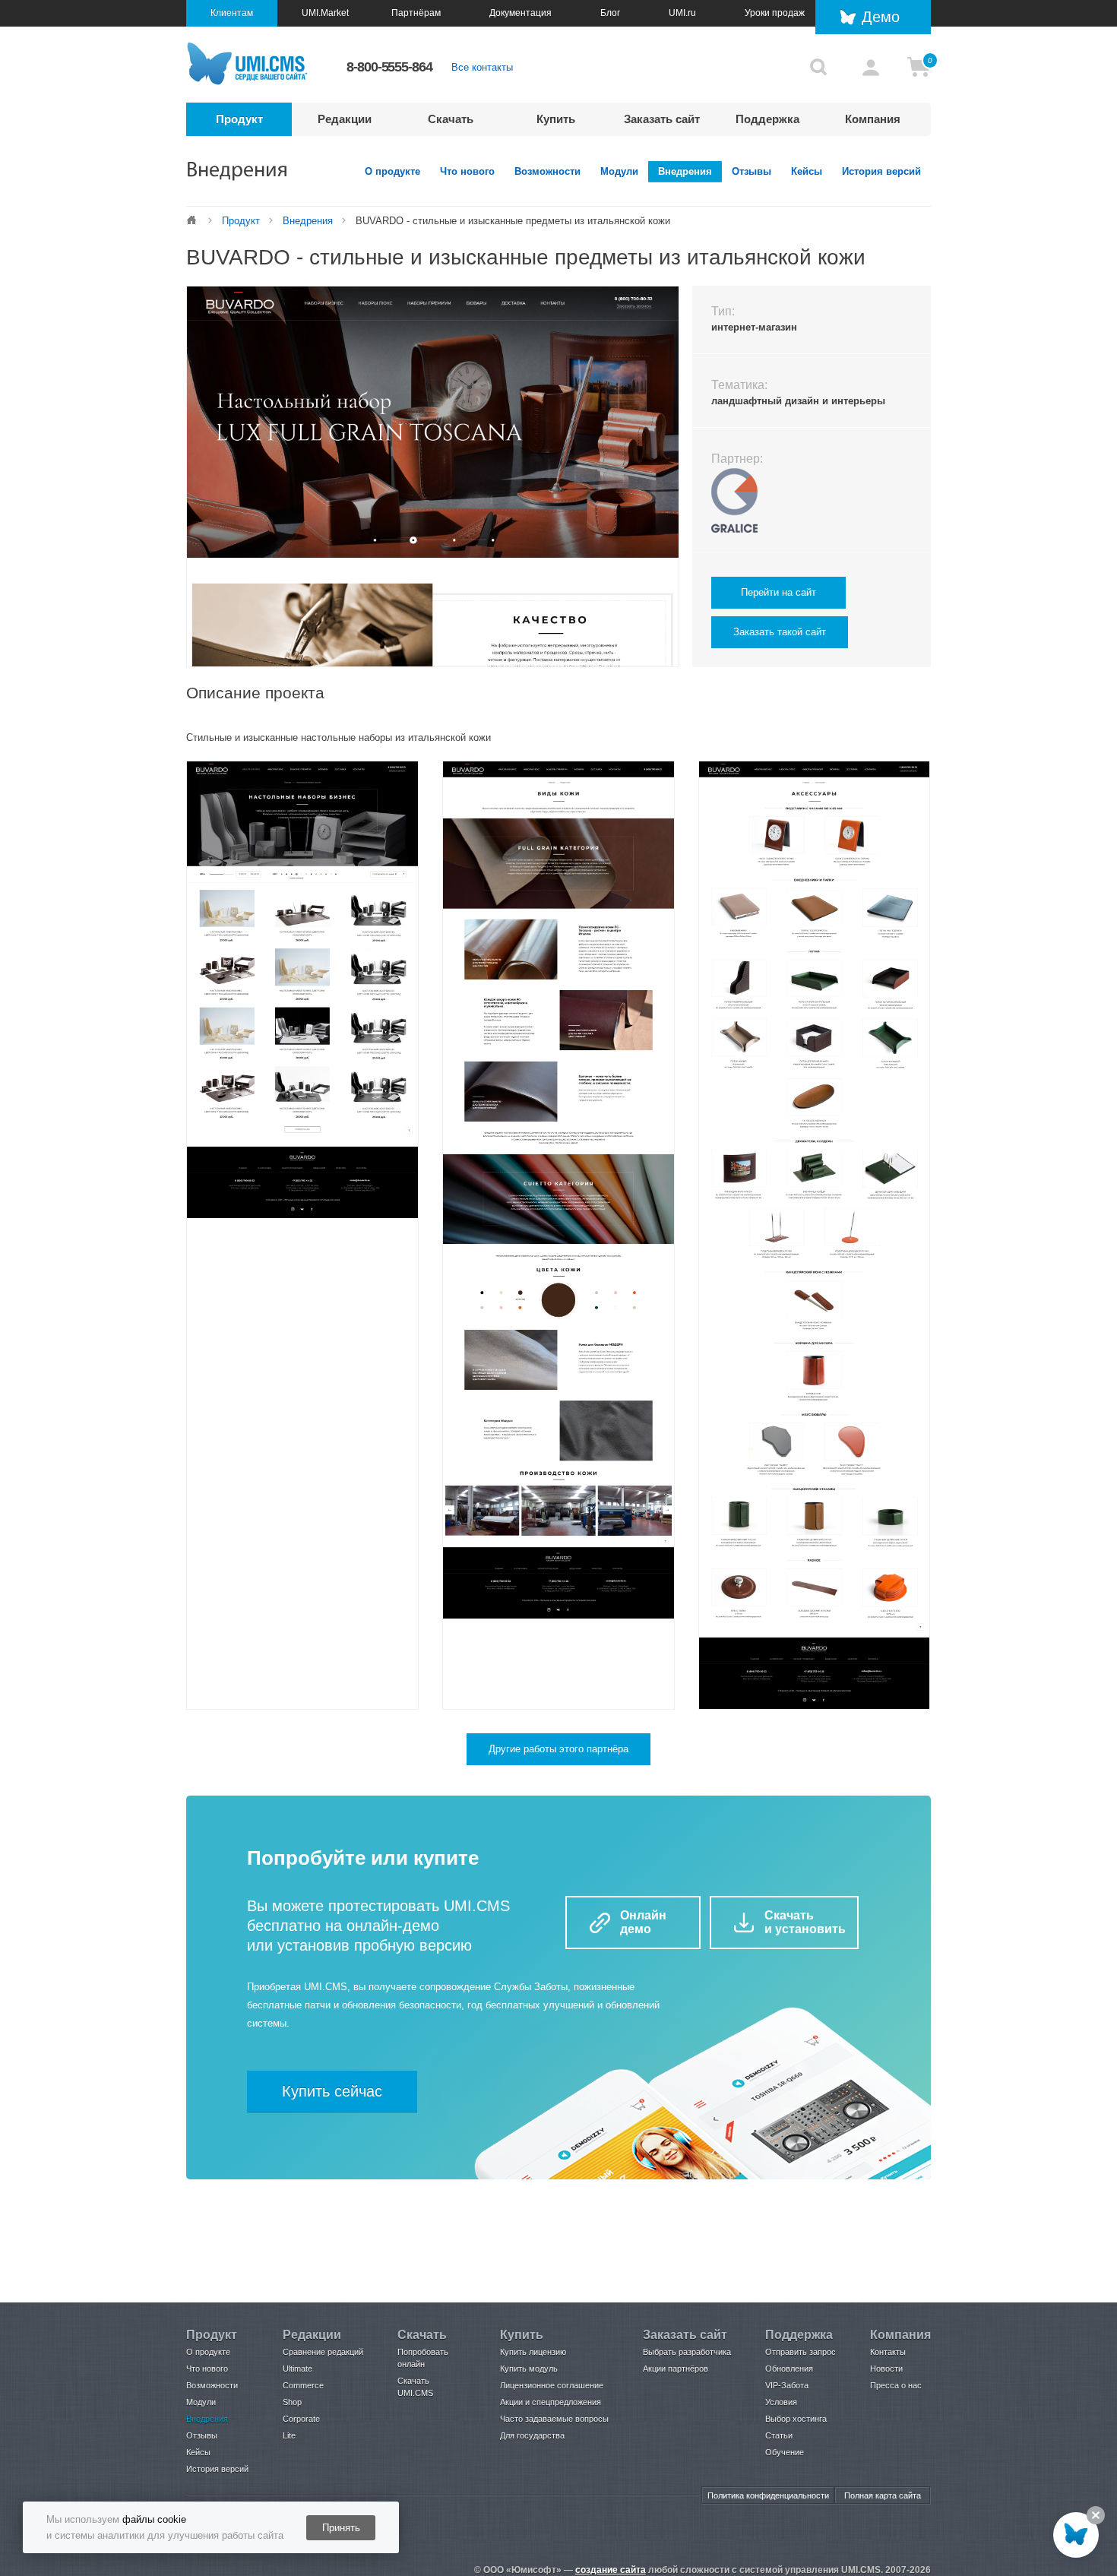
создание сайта (611, 2570)
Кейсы (807, 171)
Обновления (789, 2369)
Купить (556, 119)
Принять (341, 2528)
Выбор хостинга (796, 2419)
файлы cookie (154, 2519)
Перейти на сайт (778, 592)
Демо (881, 17)
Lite (289, 2435)
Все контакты (482, 67)
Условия (781, 2402)
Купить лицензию (533, 2352)
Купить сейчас (332, 2091)
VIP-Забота (787, 2385)
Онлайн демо (643, 1922)
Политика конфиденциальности (768, 2495)
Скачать (451, 119)
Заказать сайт (662, 119)
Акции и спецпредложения (551, 2402)
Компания (873, 119)
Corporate (301, 2419)
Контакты (888, 2352)
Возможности (547, 171)
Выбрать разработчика (687, 2352)
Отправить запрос (801, 2352)
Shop (292, 2402)
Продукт (239, 119)
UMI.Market (325, 13)
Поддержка (767, 119)
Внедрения (685, 171)
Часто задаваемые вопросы (554, 2419)
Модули (619, 171)
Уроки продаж (775, 13)
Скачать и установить (805, 1922)
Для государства (532, 2435)
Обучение (785, 2452)
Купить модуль (529, 2369)
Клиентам (232, 13)
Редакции (345, 119)
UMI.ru (682, 13)
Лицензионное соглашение (552, 2385)
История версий (881, 171)
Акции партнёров (676, 2369)
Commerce (303, 2385)
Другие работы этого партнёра (558, 1749)
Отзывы (752, 171)
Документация (521, 13)
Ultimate (297, 2369)
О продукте (392, 171)
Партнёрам (416, 13)
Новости (886, 2369)
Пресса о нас (896, 2385)
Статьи (779, 2435)
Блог (610, 13)
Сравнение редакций (323, 2352)
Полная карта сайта (883, 2495)
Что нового (467, 171)
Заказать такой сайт (780, 632)
